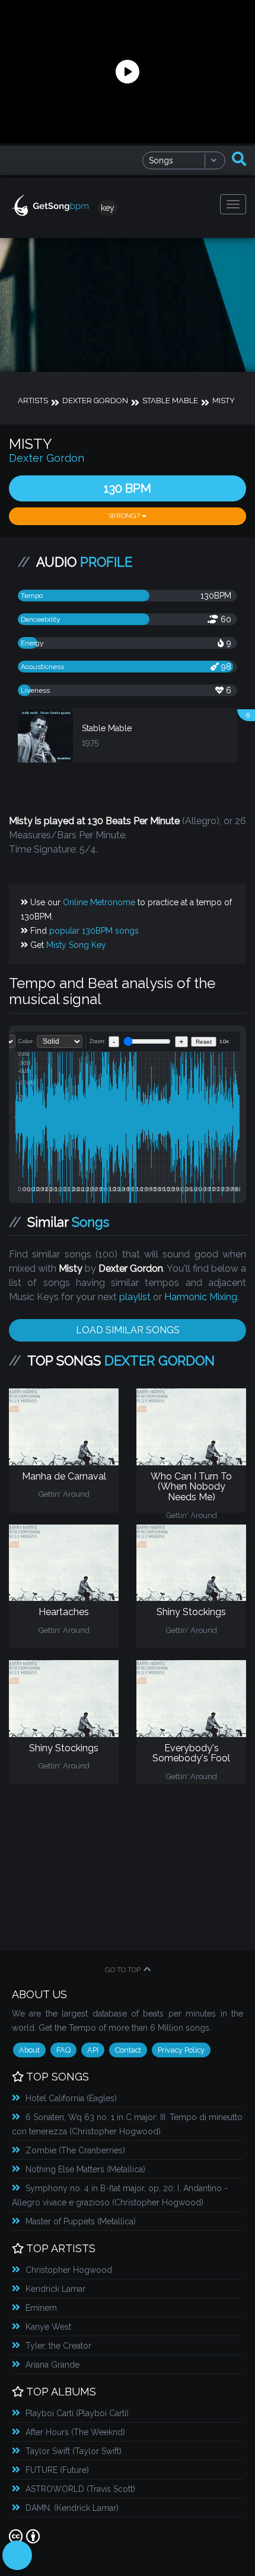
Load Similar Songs (128, 1330)
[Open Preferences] (17, 2555)
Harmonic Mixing (201, 1297)
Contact (128, 2050)
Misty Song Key (76, 945)
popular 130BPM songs (94, 931)
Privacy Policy (181, 2050)
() (71, 2098)
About (29, 2050)
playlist (135, 1297)
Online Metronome (99, 902)
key (108, 208)
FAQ (63, 2050)
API (93, 2050)
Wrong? (125, 516)
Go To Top (123, 1970)
